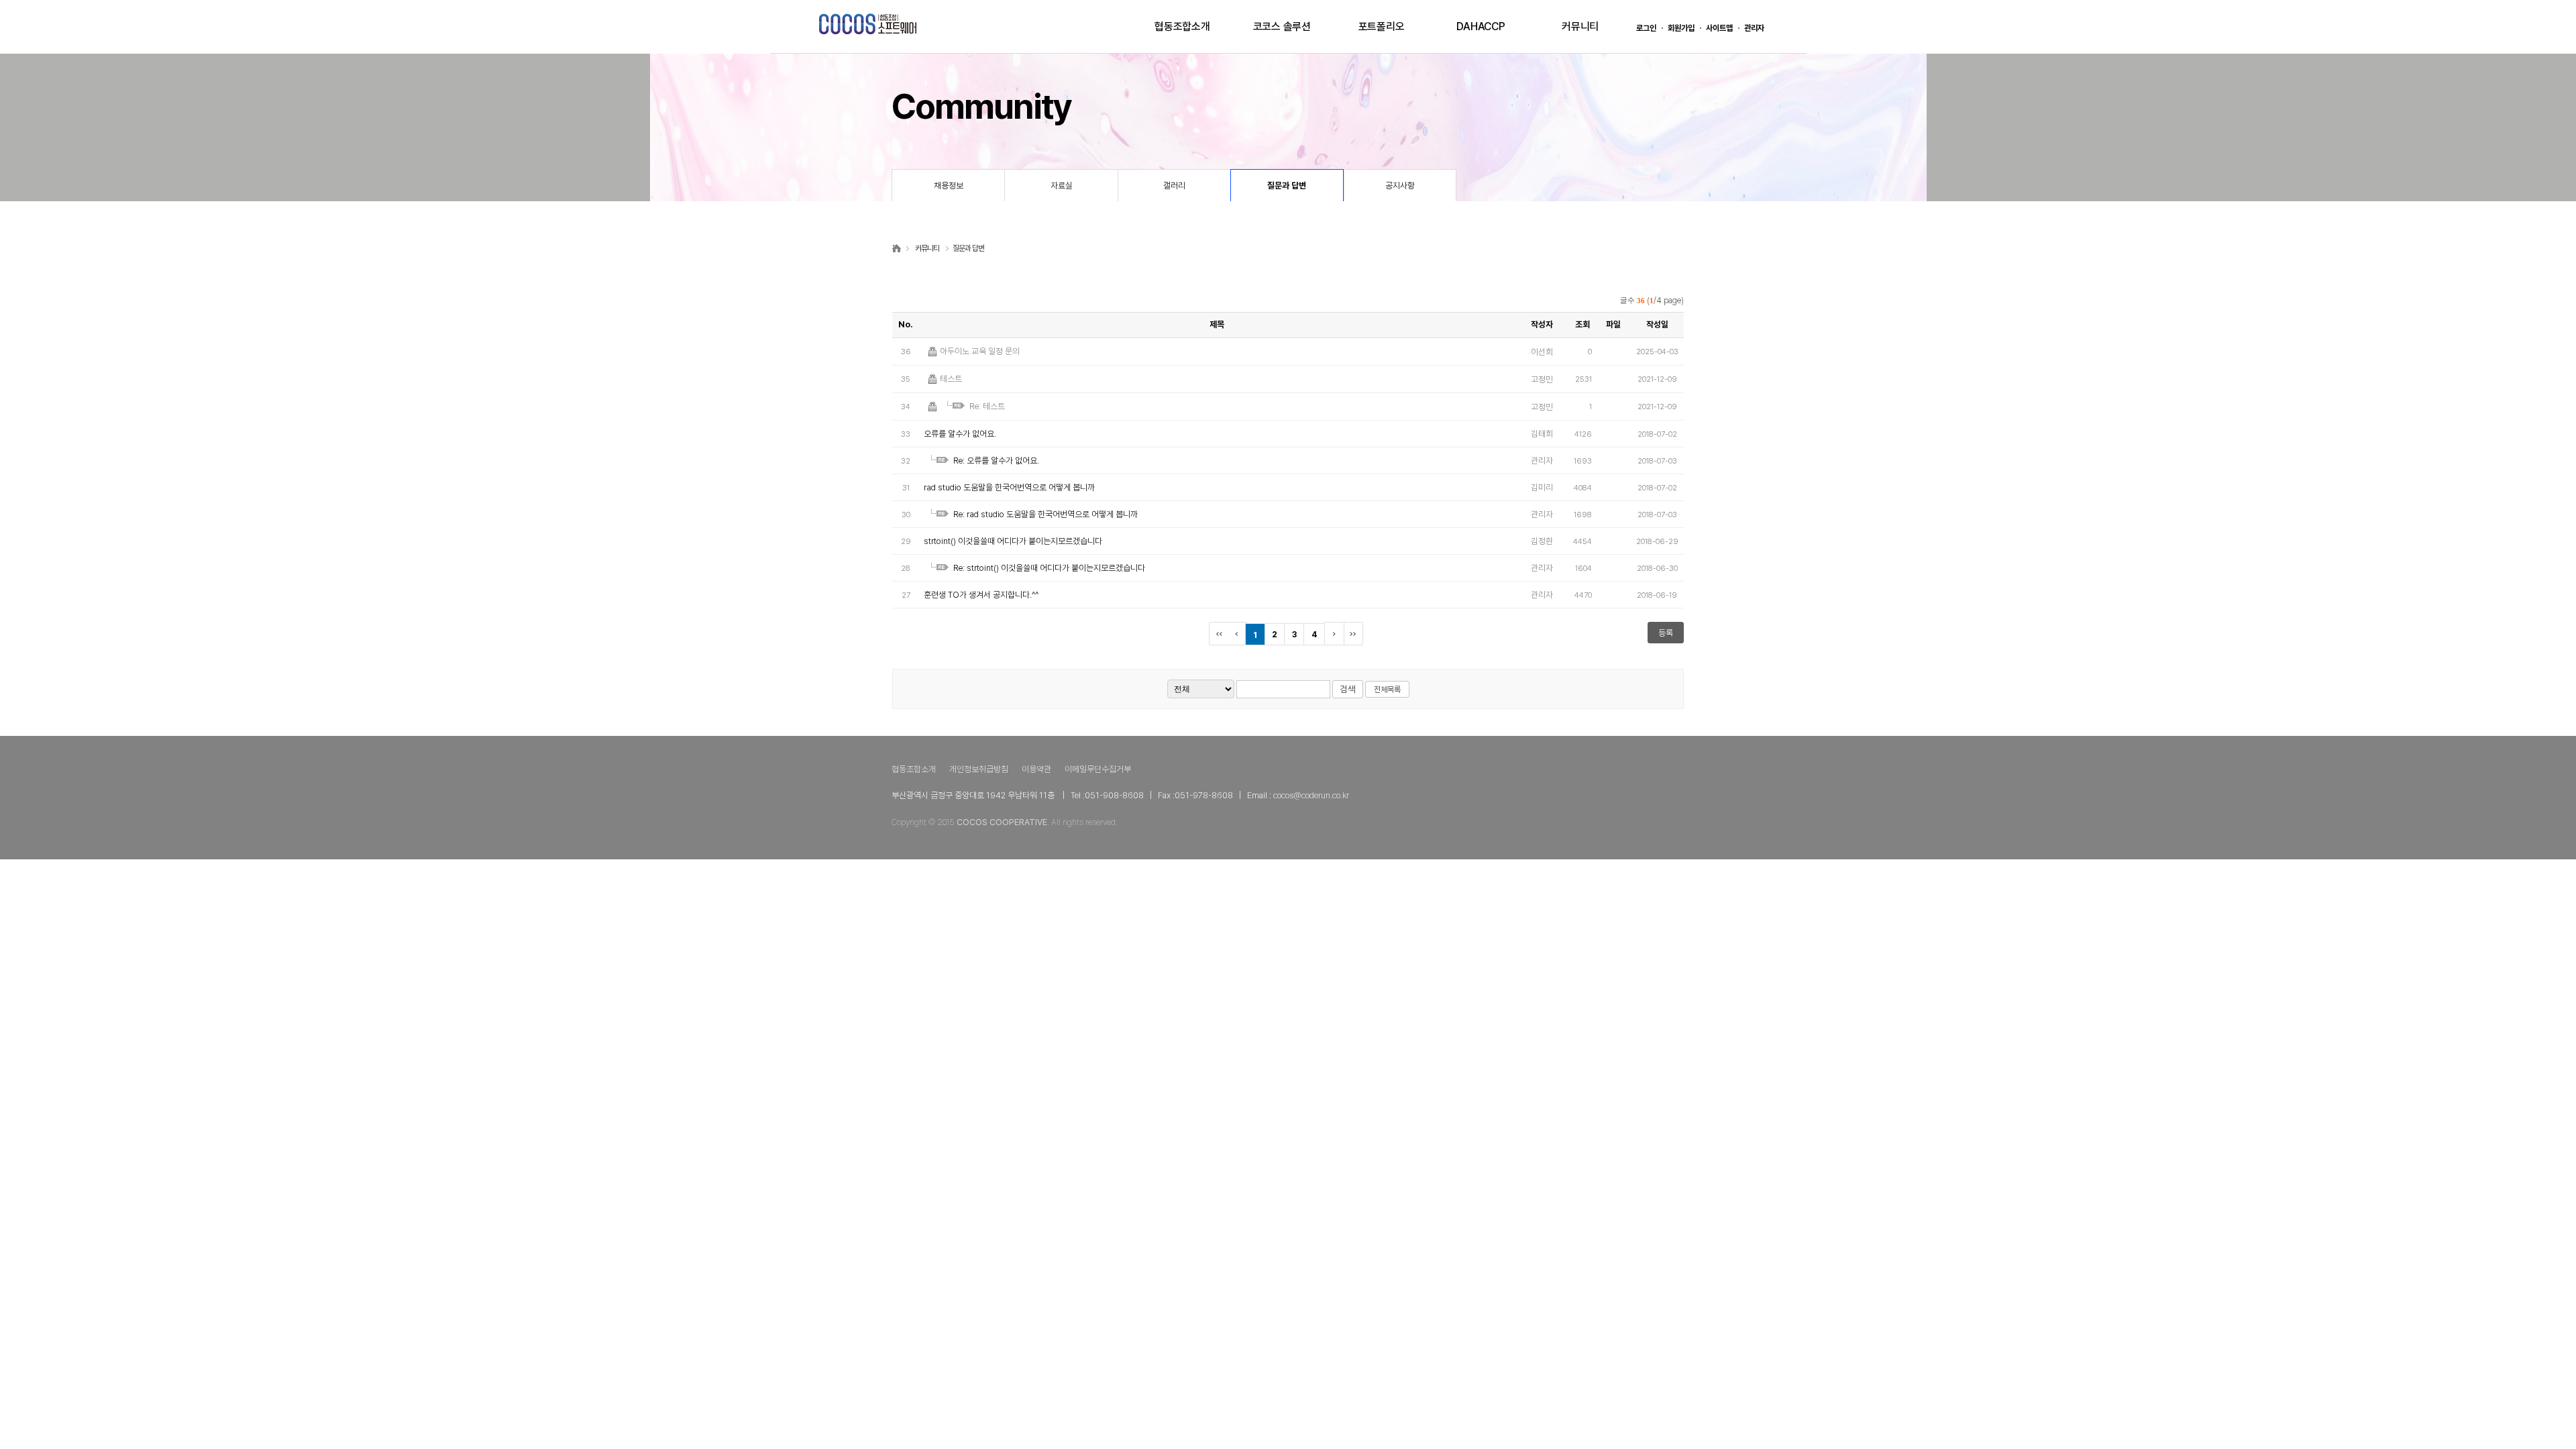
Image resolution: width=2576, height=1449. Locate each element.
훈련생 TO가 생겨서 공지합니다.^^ (981, 595)
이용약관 (1036, 769)
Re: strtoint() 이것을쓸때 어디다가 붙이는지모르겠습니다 (1049, 568)
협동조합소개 (1182, 26)
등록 (1666, 633)
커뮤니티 (1580, 26)
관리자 (1754, 28)
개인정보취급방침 (979, 769)
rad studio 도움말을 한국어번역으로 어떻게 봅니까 (1009, 487)
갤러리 (1174, 185)
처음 (1219, 634)
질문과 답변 (1287, 185)
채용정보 (949, 185)
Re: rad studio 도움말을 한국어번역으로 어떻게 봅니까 (1045, 514)
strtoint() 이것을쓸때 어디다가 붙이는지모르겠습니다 (1013, 541)
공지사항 (1400, 185)
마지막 (1356, 634)
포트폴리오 (1382, 26)
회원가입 (1681, 28)
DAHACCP (1481, 26)
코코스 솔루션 (1282, 26)
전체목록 (1387, 690)
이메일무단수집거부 (1098, 769)
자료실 (1062, 185)
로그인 (1646, 28)
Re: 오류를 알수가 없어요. (996, 461)
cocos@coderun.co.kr (1311, 795)
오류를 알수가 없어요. (960, 434)
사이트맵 (1719, 28)
